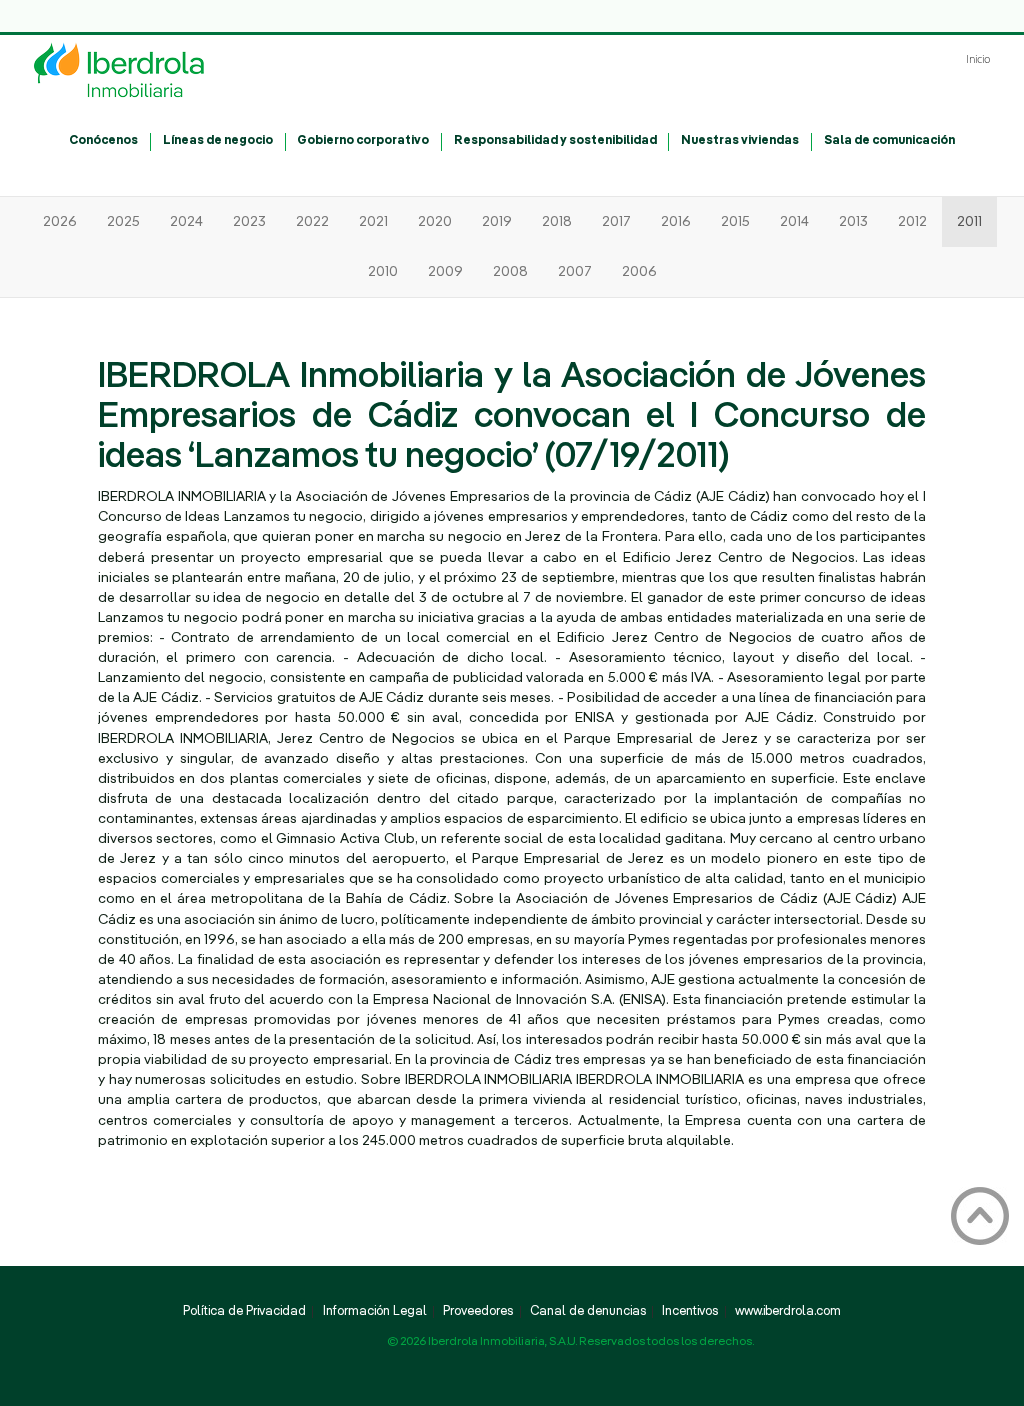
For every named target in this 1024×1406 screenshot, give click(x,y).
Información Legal (375, 1312)
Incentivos (690, 1312)
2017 (616, 222)
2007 (575, 272)
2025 (123, 222)
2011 (969, 222)
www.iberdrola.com (788, 1312)
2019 (497, 222)
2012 (912, 222)
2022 (312, 222)
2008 (510, 272)
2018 (557, 222)
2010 (383, 272)
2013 (853, 222)
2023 (249, 222)
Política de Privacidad (244, 1312)
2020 (435, 222)
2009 (445, 272)
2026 (60, 222)
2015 (735, 222)
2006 (639, 272)
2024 (186, 222)
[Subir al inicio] (980, 1216)
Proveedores (478, 1312)
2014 (794, 222)
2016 (676, 222)
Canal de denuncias (588, 1312)
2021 (373, 222)
